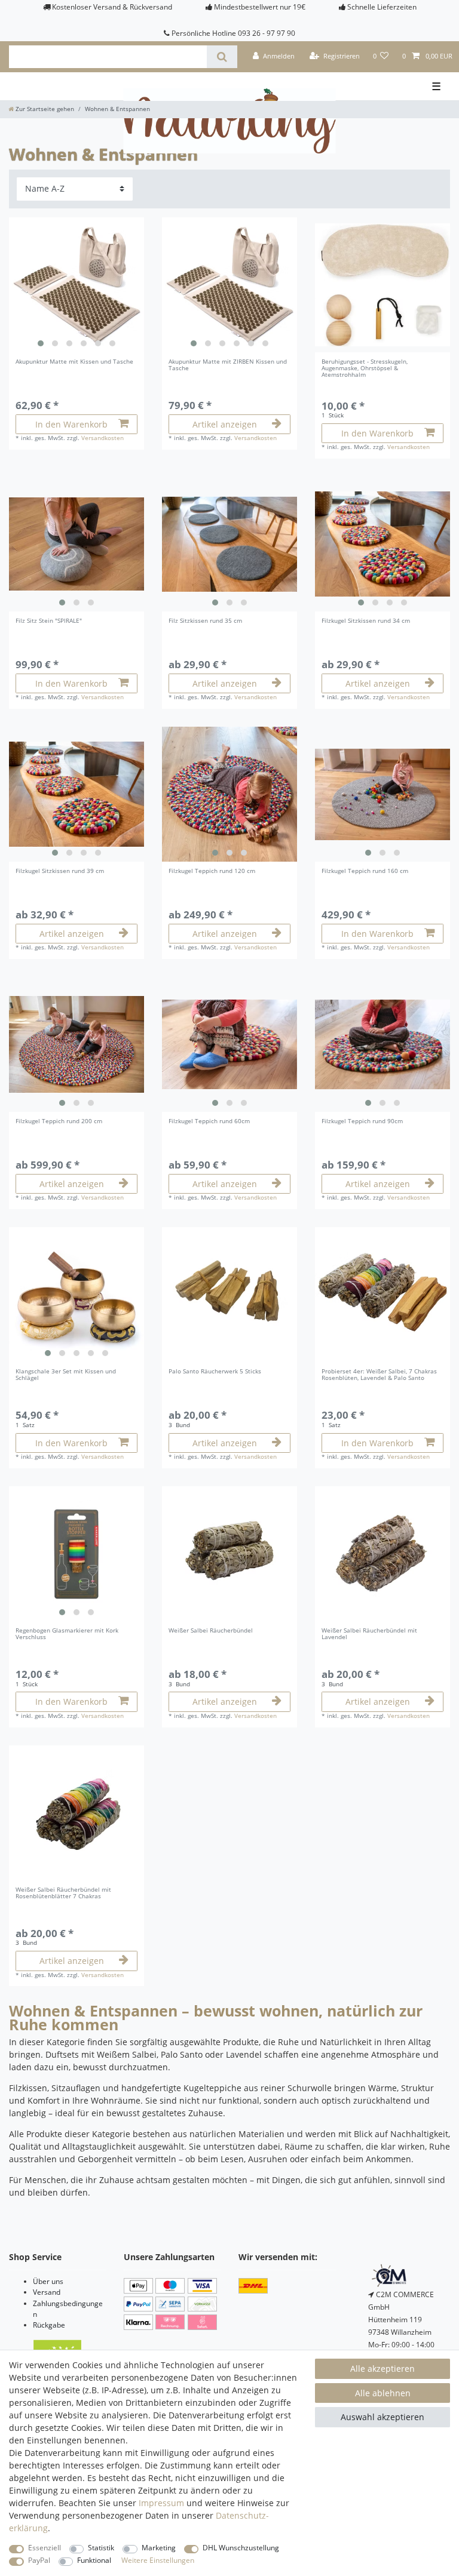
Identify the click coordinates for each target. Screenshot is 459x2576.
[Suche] (222, 57)
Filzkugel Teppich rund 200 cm (59, 1122)
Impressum (161, 2503)
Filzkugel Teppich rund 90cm (362, 1122)
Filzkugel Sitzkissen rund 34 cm (366, 621)
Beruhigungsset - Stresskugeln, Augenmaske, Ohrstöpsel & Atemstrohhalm (365, 368)
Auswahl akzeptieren (382, 2417)
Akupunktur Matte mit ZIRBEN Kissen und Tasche (228, 365)
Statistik (101, 2548)
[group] (76, 285)
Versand (47, 2292)
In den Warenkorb (71, 424)
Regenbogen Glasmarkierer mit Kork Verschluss (67, 1634)
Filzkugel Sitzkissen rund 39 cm (60, 872)
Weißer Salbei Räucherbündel (211, 1631)
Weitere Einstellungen (158, 2560)
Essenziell (45, 2548)
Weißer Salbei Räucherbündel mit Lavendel (369, 1634)
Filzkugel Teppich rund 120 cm (212, 872)
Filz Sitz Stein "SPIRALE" (49, 621)
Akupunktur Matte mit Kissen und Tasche (74, 362)
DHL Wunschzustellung (241, 2548)
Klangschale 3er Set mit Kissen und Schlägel (66, 1375)
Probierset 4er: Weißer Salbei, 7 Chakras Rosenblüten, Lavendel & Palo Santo (379, 1375)
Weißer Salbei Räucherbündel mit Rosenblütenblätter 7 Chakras (63, 1893)
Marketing (159, 2548)
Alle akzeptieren (382, 2368)
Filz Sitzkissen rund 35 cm (205, 621)
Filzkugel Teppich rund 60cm (209, 1122)
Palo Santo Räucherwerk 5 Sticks (215, 1372)
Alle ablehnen (383, 2393)
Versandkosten (102, 438)
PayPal (39, 2560)
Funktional (94, 2560)
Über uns (48, 2281)
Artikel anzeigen (225, 424)
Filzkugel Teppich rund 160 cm (365, 872)
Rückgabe (49, 2325)
